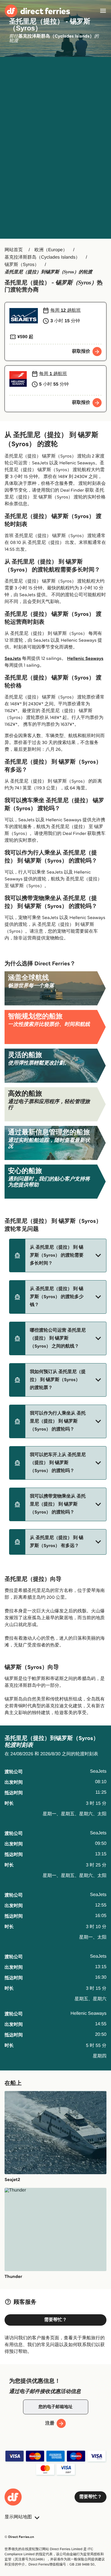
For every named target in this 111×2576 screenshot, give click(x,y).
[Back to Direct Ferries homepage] (37, 11)
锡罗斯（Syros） (22, 265)
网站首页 (14, 250)
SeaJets (13, 659)
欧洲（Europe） (51, 250)
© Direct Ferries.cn (19, 2537)
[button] (58, 1255)
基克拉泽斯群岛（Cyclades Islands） (42, 257)
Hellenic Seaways (85, 659)
